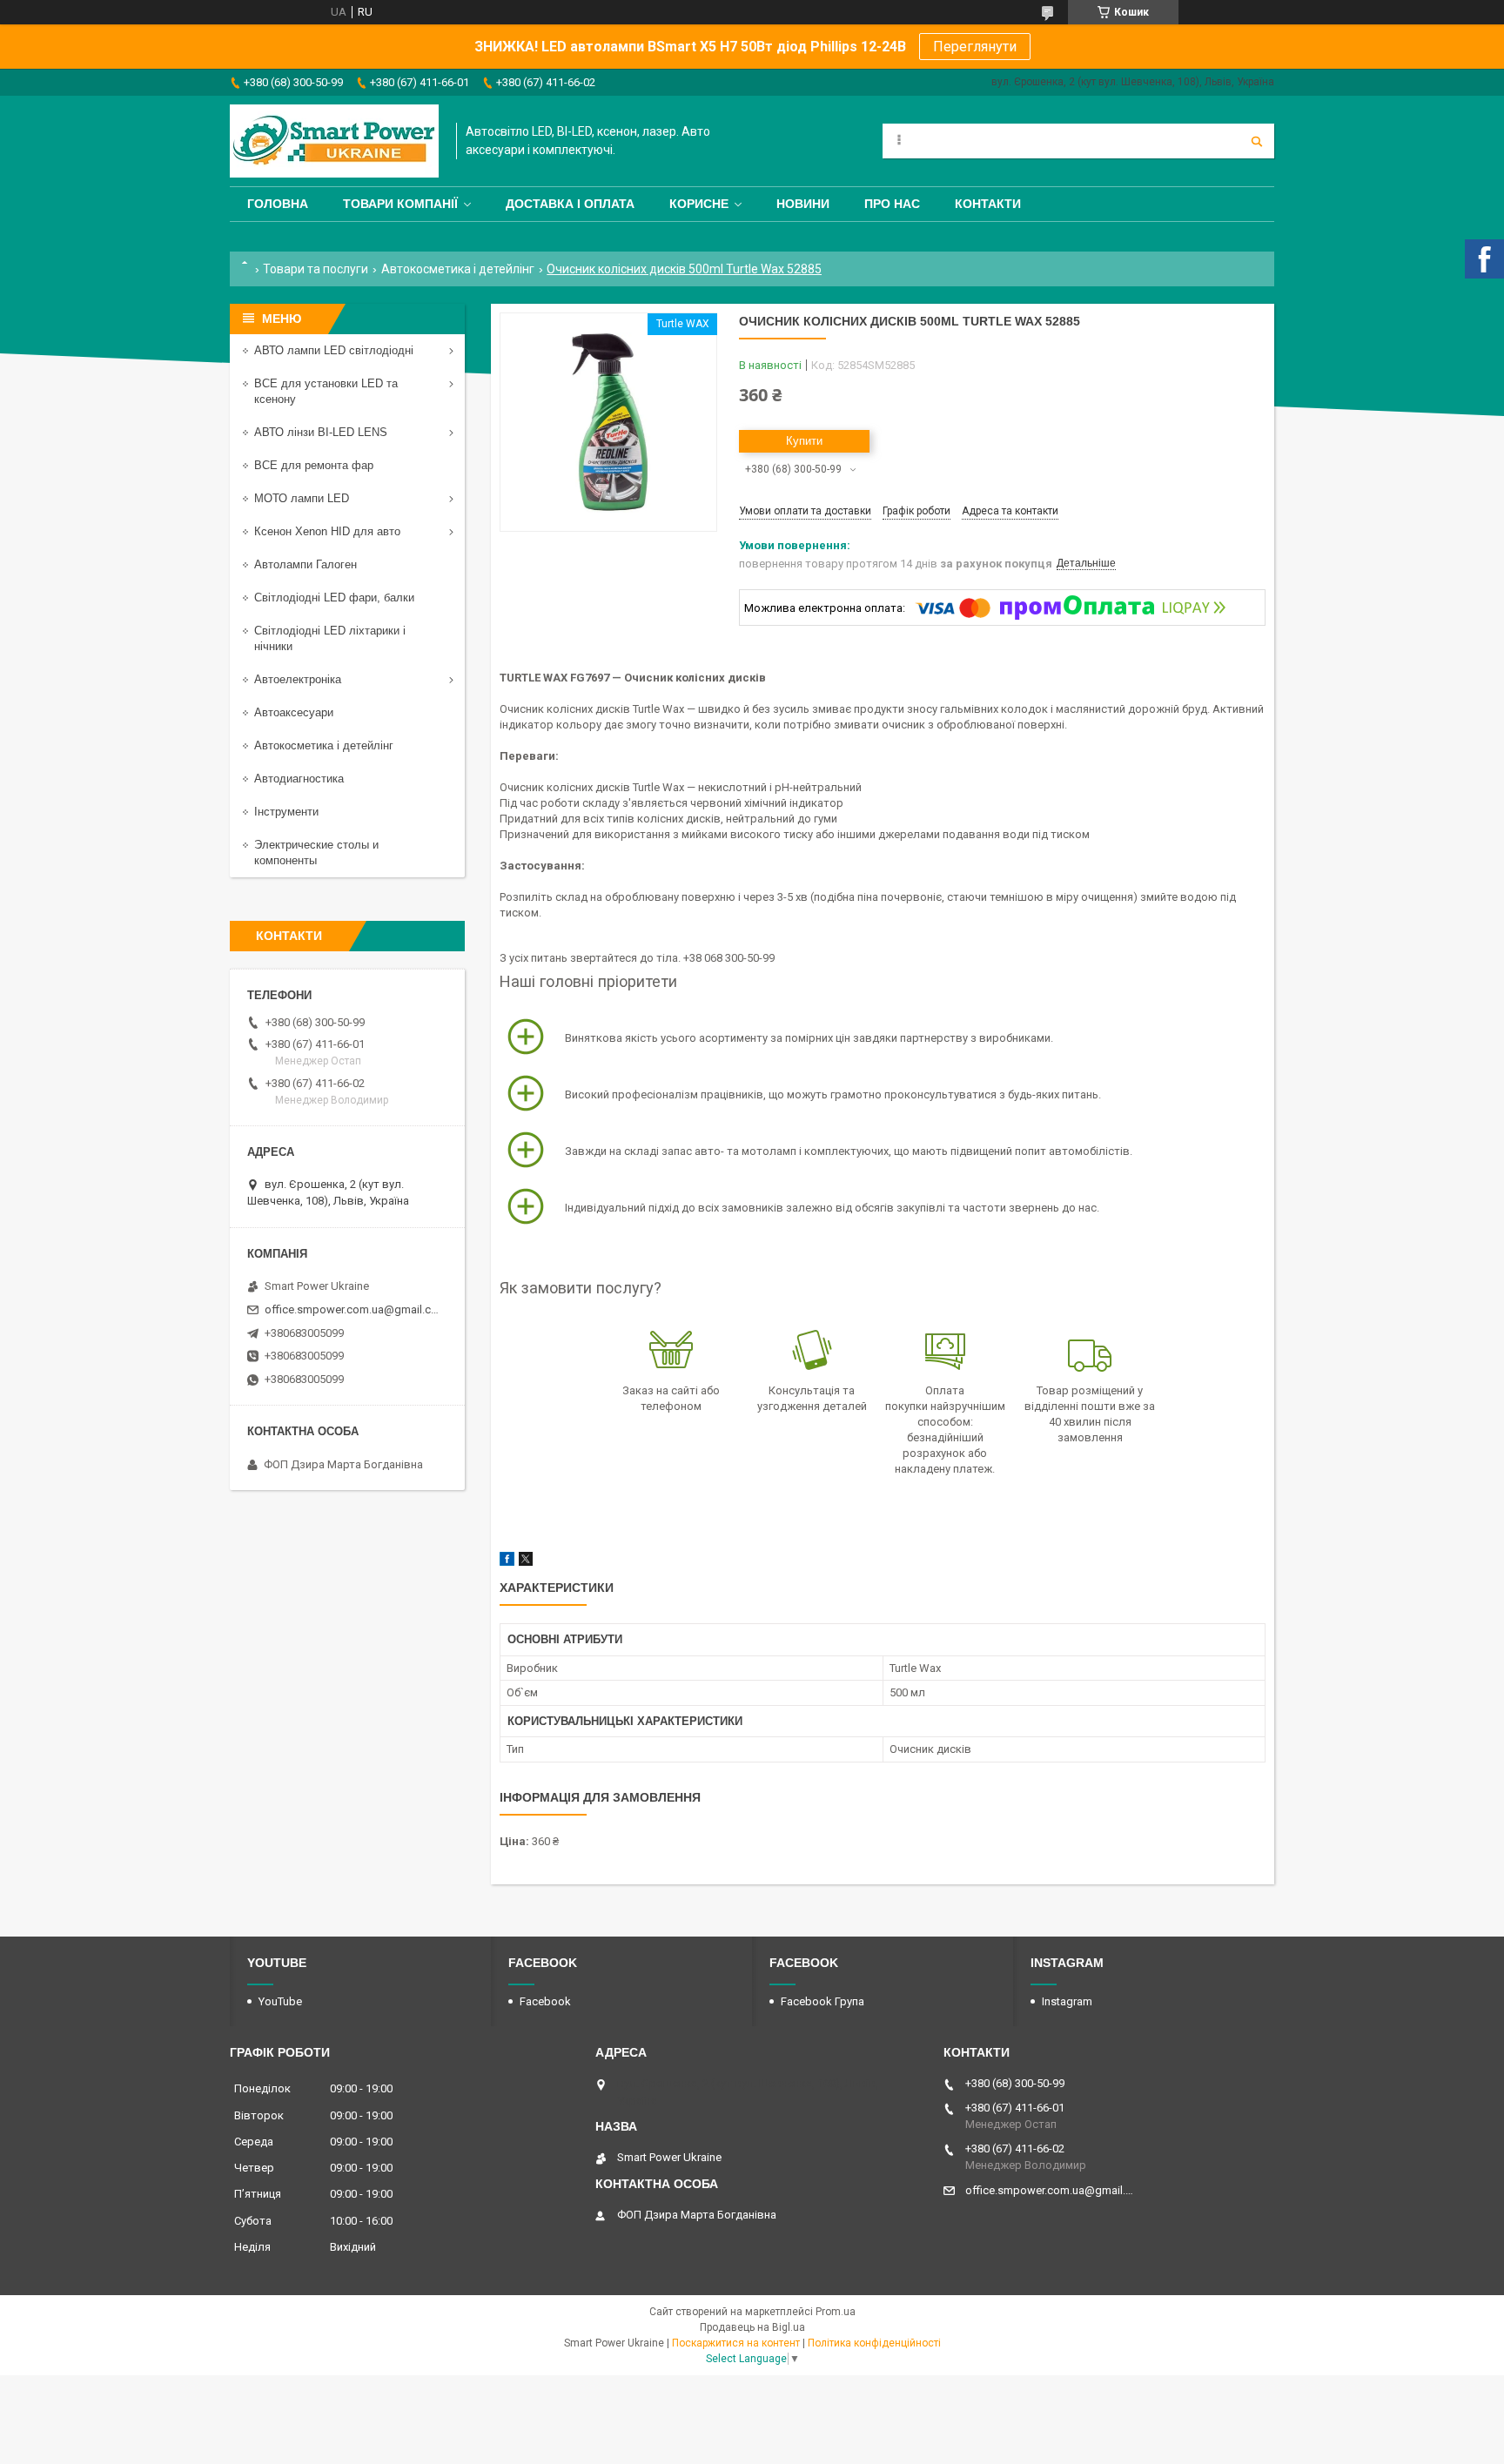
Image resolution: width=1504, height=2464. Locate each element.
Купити (804, 441)
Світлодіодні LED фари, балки (334, 598)
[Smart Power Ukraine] (334, 141)
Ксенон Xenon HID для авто (327, 531)
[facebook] (507, 1562)
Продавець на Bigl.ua (752, 2327)
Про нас (892, 204)
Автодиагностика (299, 779)
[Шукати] (1257, 141)
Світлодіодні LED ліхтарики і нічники (330, 638)
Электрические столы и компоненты (316, 853)
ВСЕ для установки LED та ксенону (326, 391)
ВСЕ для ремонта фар (314, 465)
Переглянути (975, 47)
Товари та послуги (316, 269)
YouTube (280, 2001)
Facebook (545, 2001)
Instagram (1067, 2001)
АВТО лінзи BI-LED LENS (321, 432)
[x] (526, 1562)
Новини (803, 204)
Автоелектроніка (298, 679)
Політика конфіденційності (874, 2343)
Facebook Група (822, 2001)
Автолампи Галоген (305, 564)
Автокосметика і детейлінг (458, 269)
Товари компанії (400, 204)
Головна (278, 204)
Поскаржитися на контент (736, 2343)
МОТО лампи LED (302, 498)
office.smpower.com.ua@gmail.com (354, 1309)
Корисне (699, 204)
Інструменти (286, 812)
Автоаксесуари (294, 712)
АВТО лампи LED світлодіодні (334, 350)
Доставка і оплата (570, 204)
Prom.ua (836, 2312)
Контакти (988, 204)
